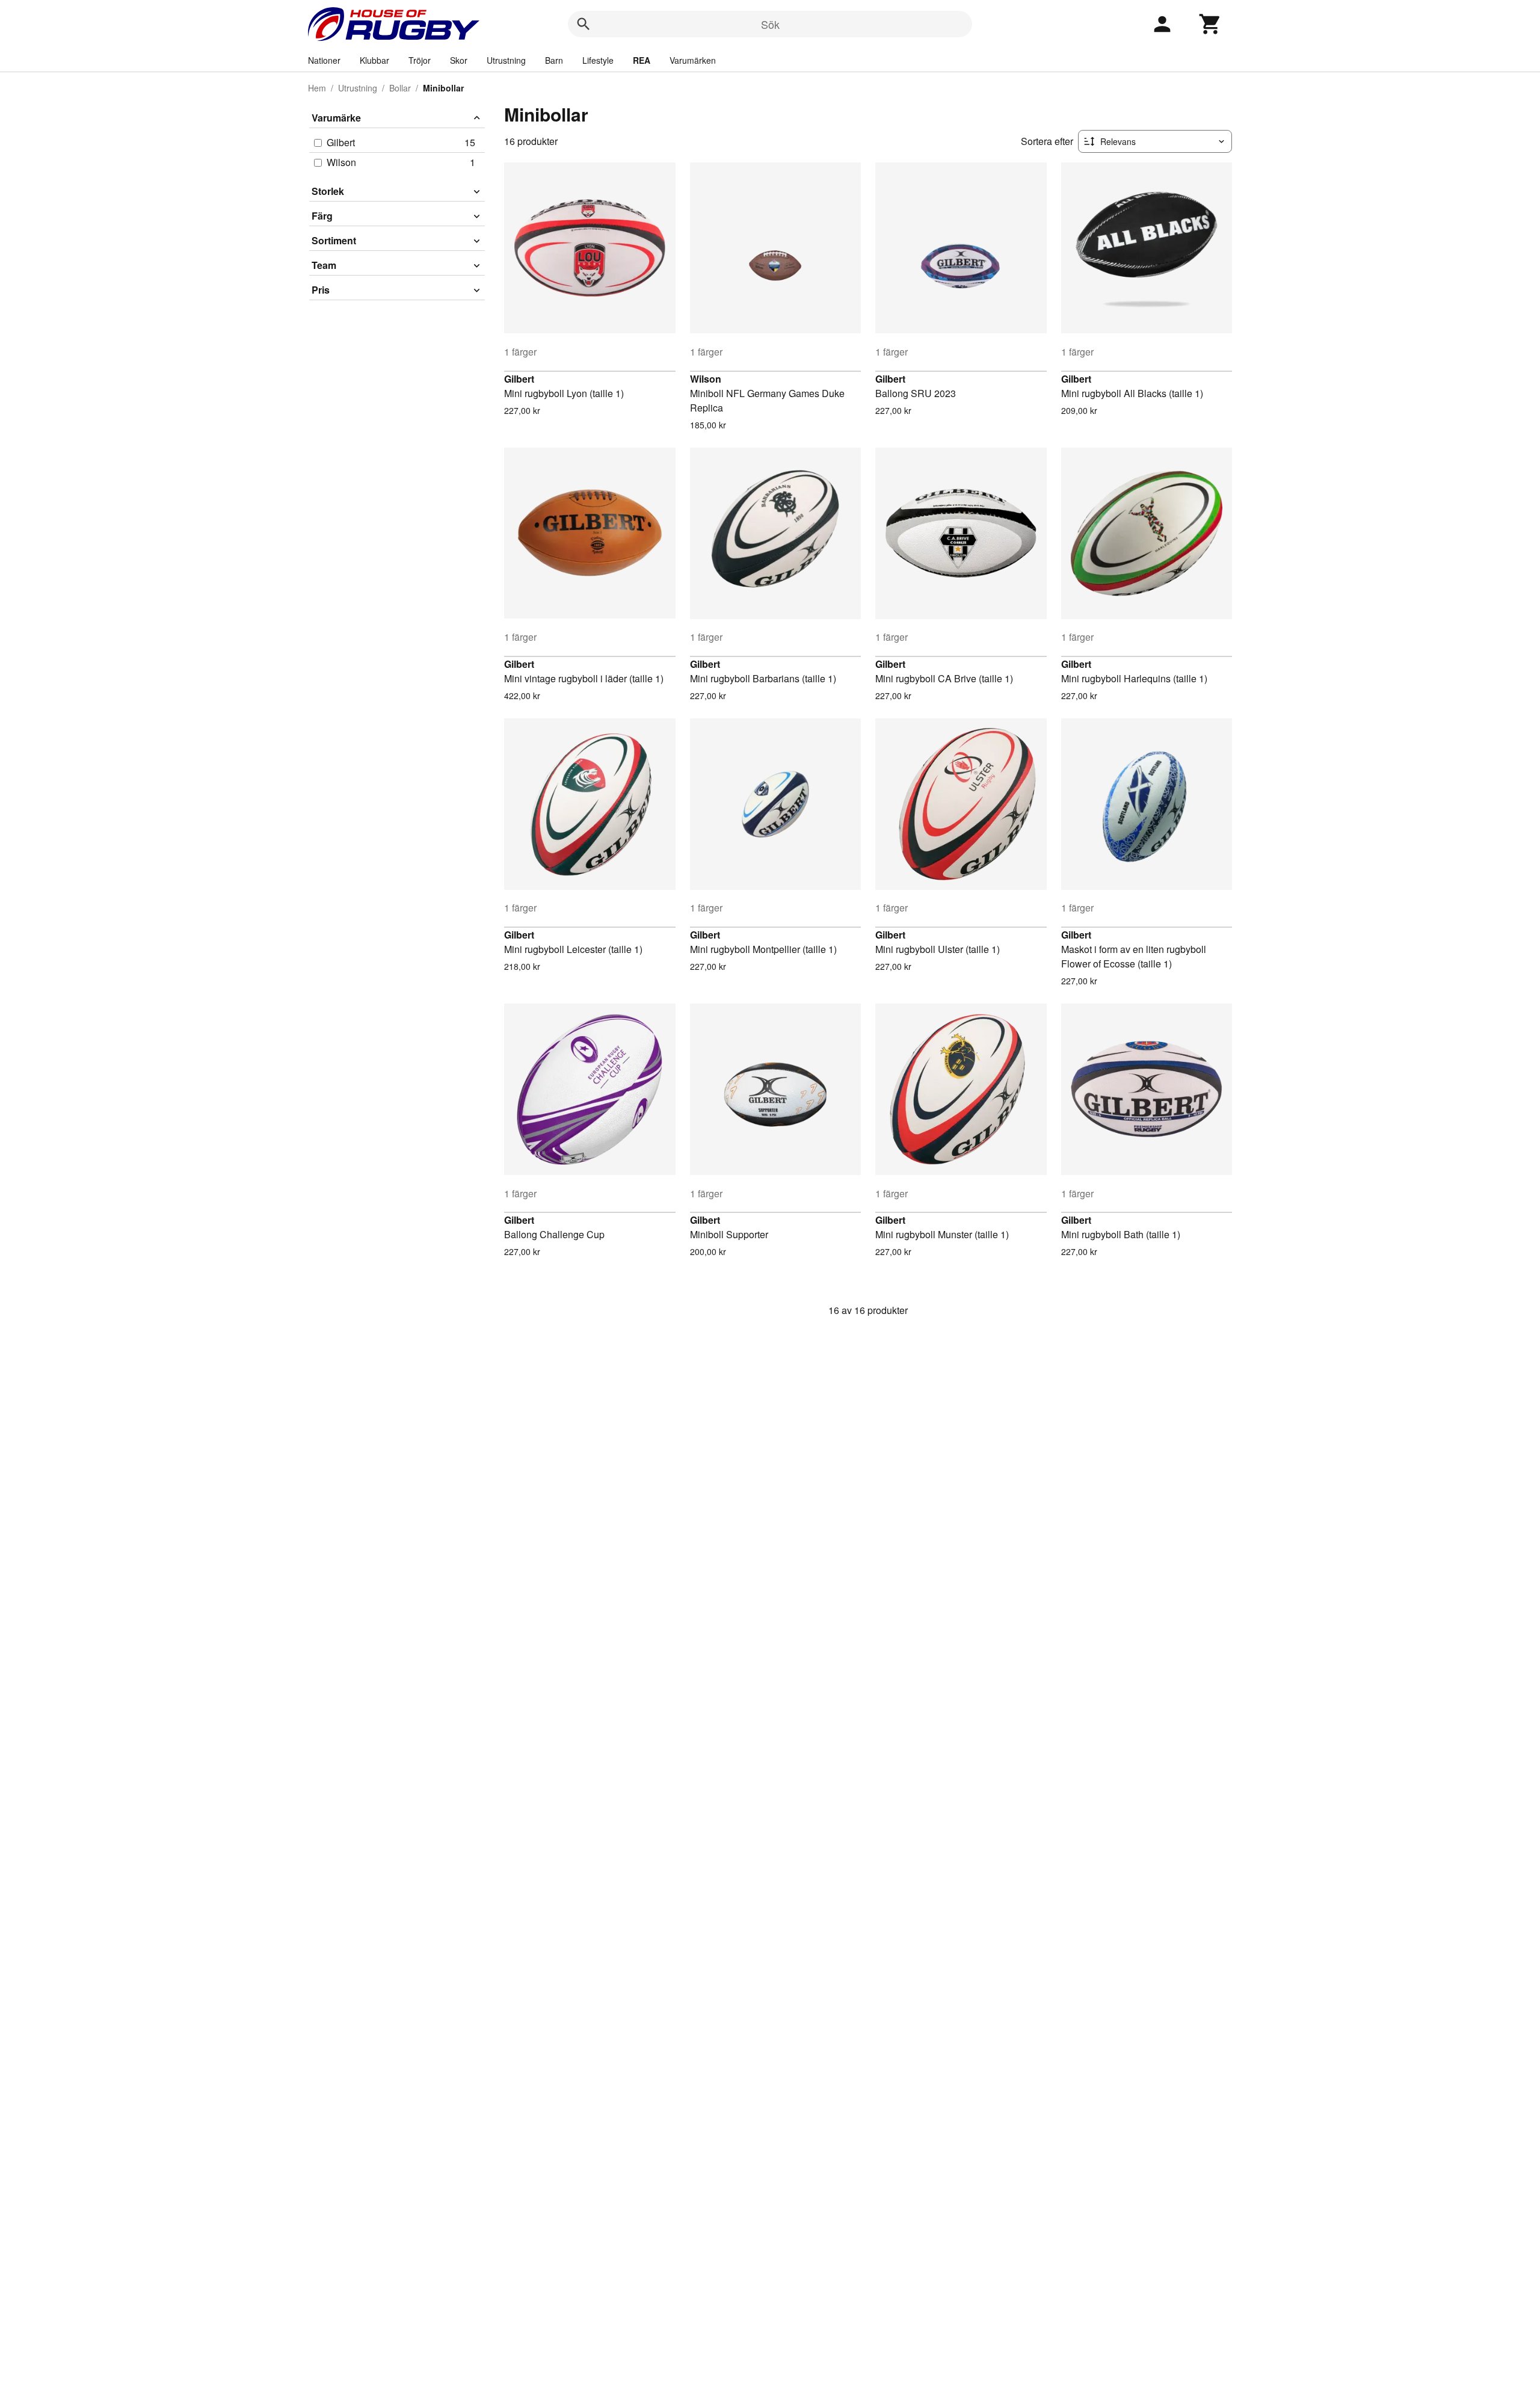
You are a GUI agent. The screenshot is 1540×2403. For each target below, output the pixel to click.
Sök (770, 24)
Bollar (400, 88)
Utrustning (506, 60)
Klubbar (374, 60)
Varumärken (693, 60)
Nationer (324, 60)
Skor (459, 60)
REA (642, 60)
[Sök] (584, 24)
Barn (554, 60)
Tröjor (420, 60)
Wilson (706, 379)
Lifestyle (598, 60)
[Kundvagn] (1210, 24)
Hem (317, 88)
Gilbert (519, 379)
